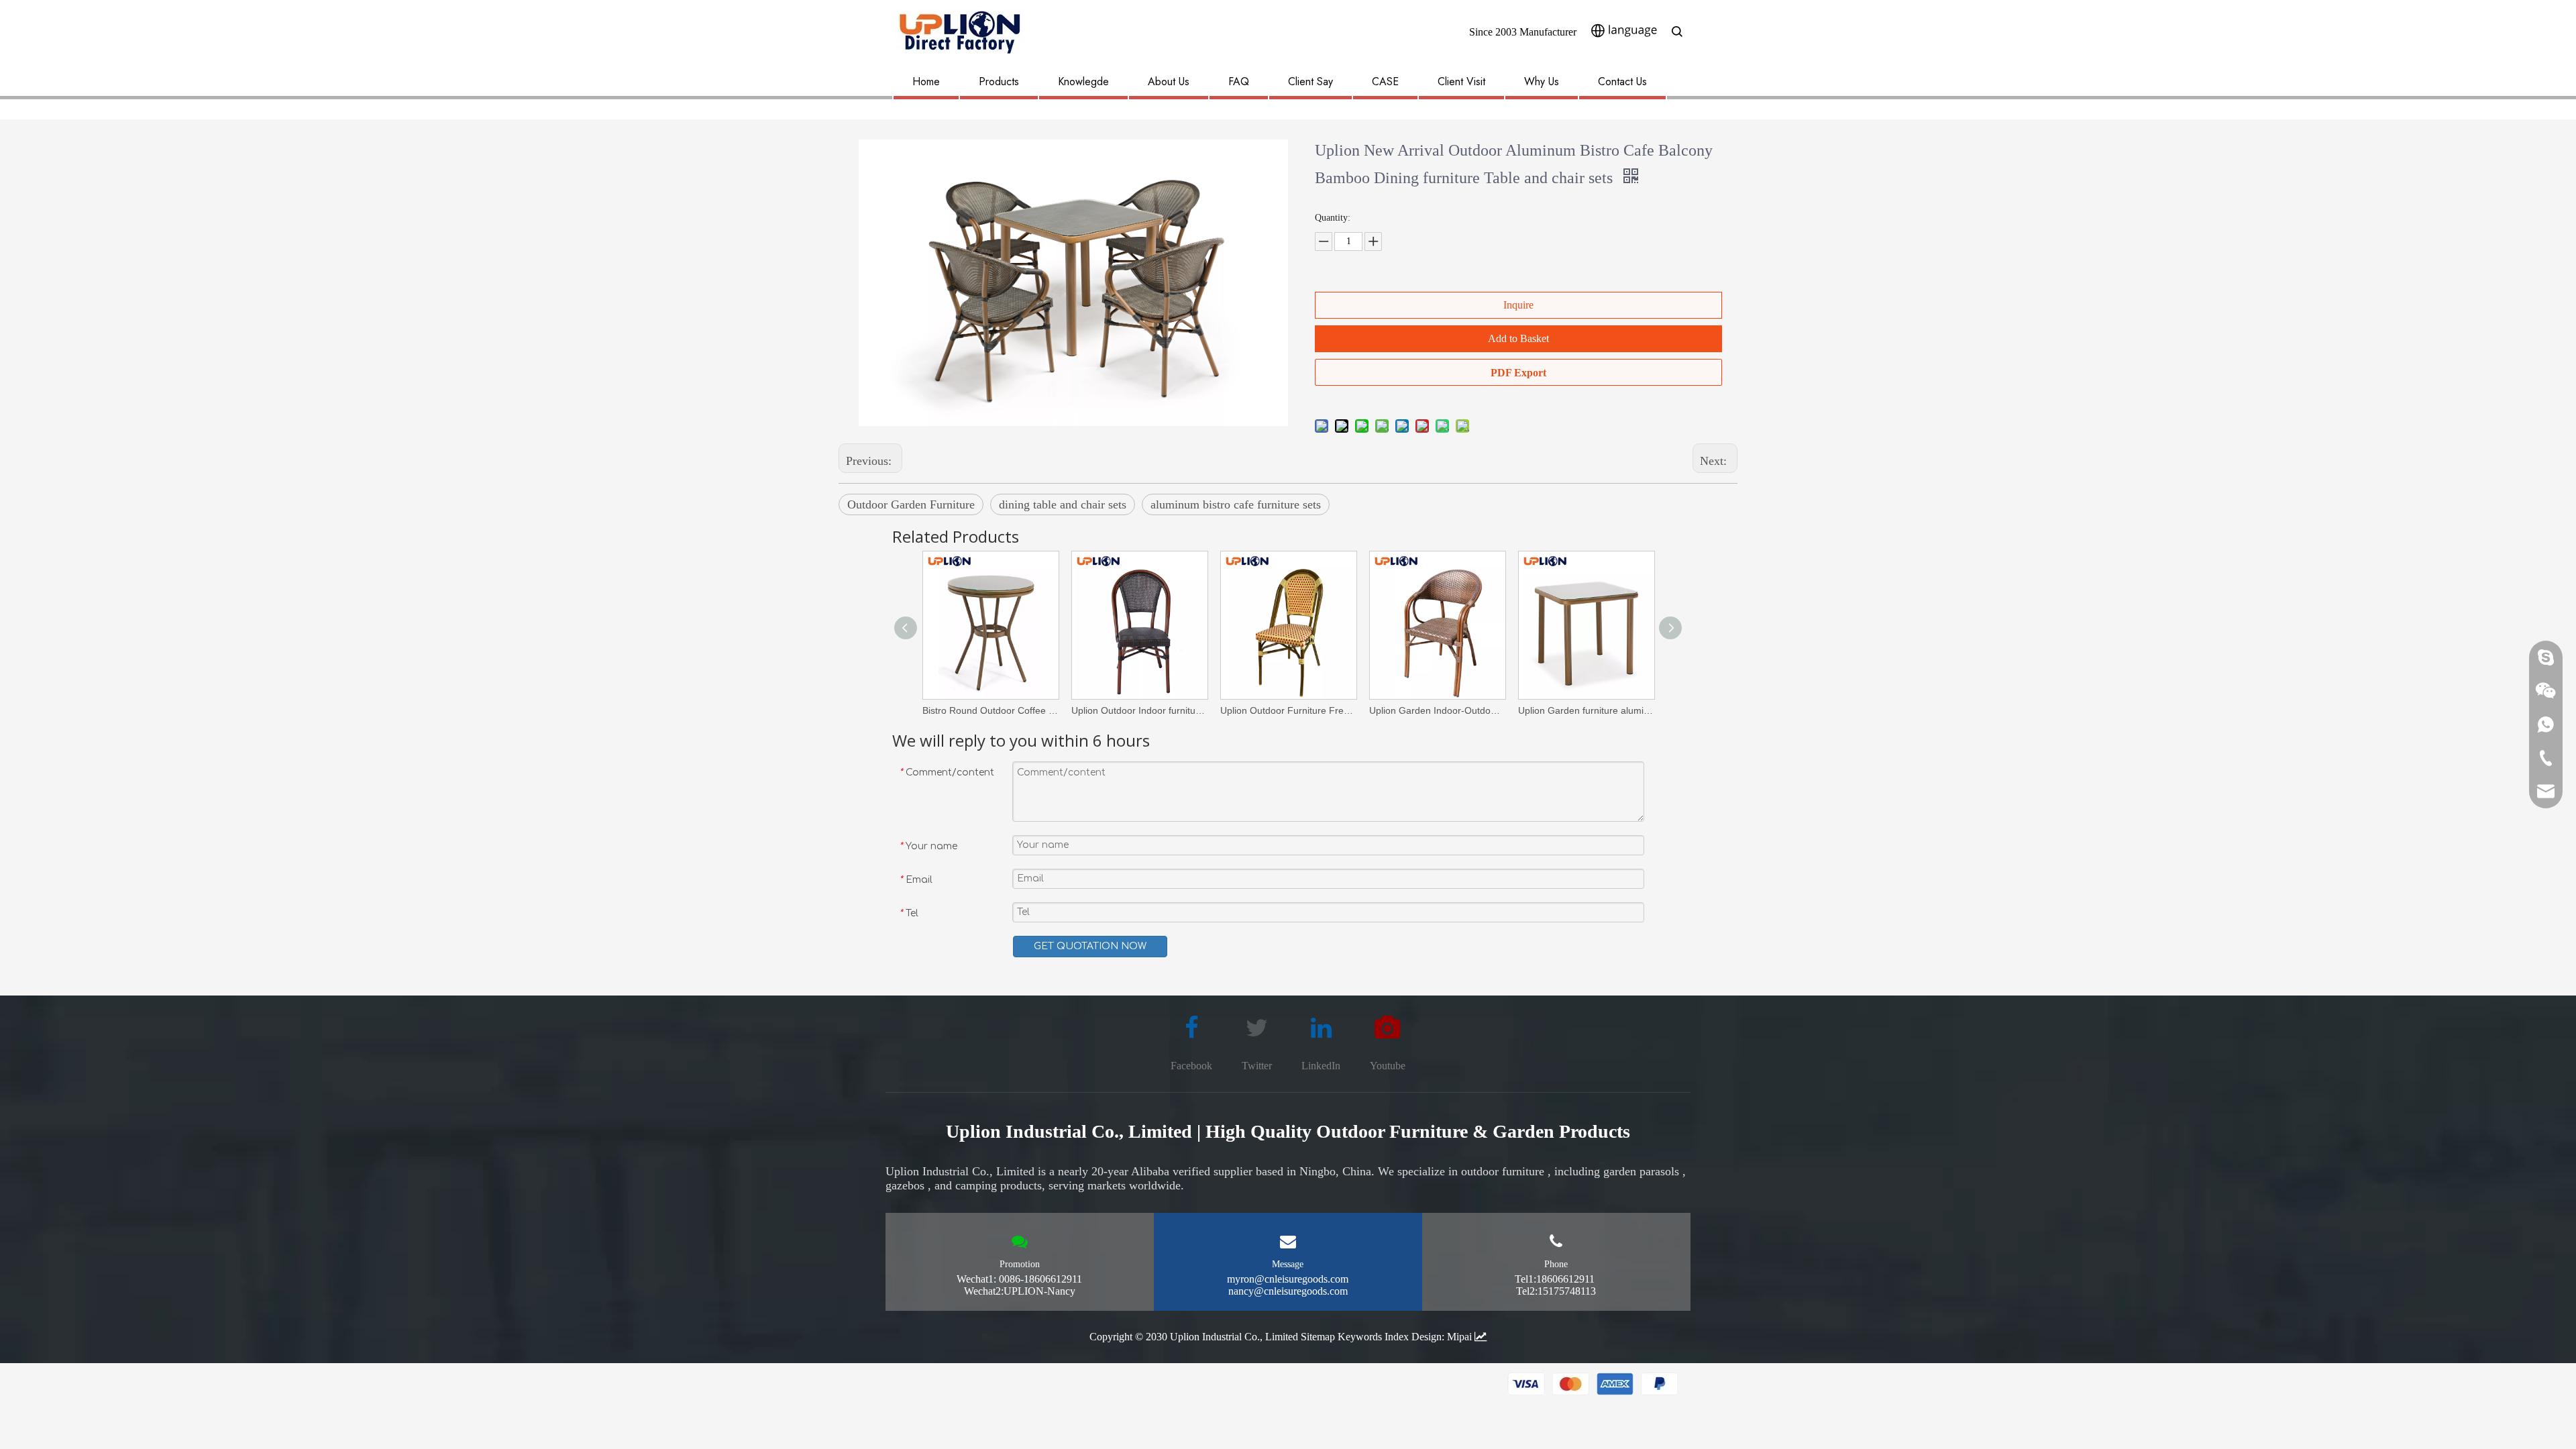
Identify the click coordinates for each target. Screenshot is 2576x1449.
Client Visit (1461, 82)
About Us (1169, 82)
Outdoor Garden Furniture (911, 504)
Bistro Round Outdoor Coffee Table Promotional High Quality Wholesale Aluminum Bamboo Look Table (990, 710)
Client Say (1310, 82)
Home (926, 82)
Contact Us (1622, 82)
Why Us (1542, 82)
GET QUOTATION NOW (1090, 946)
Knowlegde (1083, 82)
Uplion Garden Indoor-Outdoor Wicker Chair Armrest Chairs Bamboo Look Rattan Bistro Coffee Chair (1437, 710)
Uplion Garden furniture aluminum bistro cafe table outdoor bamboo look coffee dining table (1586, 710)
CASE (1385, 82)
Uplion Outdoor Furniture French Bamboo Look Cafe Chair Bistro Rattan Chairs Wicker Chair (1288, 710)
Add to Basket (1518, 338)
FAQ (1239, 82)
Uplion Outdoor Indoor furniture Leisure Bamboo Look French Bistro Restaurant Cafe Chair (1139, 710)
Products (999, 82)
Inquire (1518, 305)
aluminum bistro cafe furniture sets (1236, 504)
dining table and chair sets (1063, 504)
